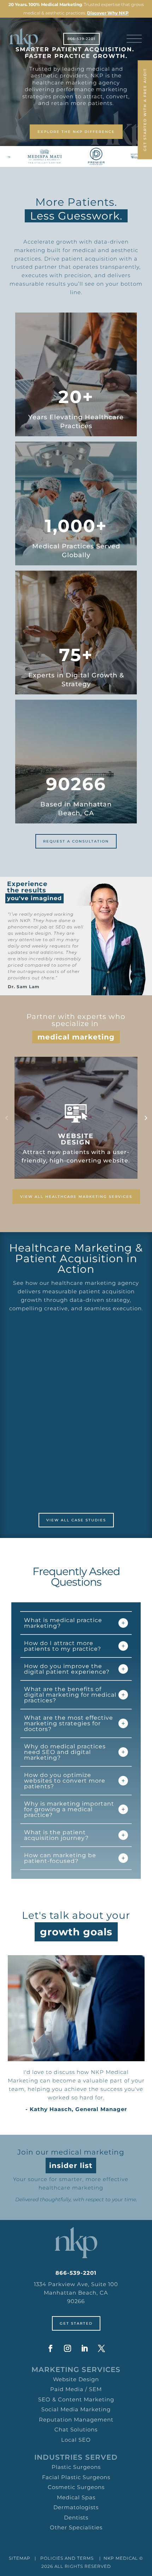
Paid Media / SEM (76, 2389)
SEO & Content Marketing (76, 2399)
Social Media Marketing (76, 2409)
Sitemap (20, 2558)
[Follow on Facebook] (51, 2348)
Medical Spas (76, 2497)
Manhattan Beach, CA (76, 2293)
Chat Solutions (76, 2429)
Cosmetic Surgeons (76, 2487)
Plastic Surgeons (76, 2467)
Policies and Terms (67, 2558)
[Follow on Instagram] (68, 2348)
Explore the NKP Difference (76, 132)
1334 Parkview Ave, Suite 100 (76, 2284)
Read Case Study (76, 1475)
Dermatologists (76, 2507)
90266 (76, 2301)
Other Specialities (76, 2527)
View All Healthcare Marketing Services (76, 1197)
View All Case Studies (76, 1520)
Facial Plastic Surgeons (76, 2477)
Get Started (76, 2323)
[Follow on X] (101, 2348)
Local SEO (76, 2440)
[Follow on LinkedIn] (84, 2348)
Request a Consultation (76, 841)
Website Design (76, 2379)
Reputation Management (76, 2420)
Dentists (76, 2517)
